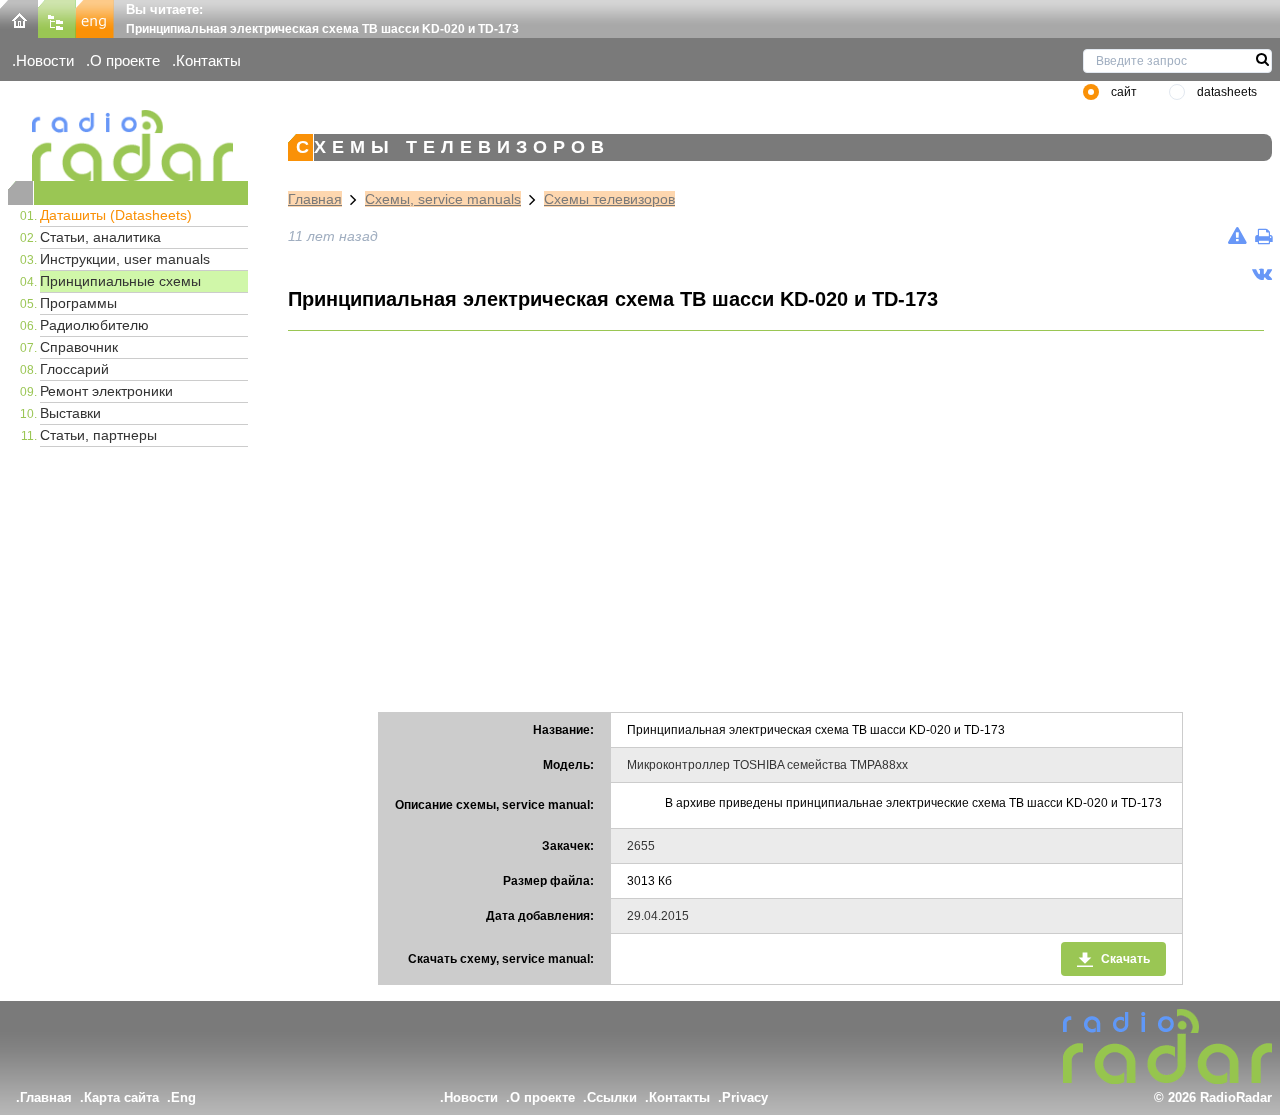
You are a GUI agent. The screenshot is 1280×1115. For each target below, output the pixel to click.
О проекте (125, 60)
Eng (183, 1097)
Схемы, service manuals (443, 199)
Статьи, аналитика (100, 237)
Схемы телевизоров (609, 199)
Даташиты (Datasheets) (116, 215)
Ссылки (612, 1097)
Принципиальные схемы (120, 281)
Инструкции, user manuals (125, 259)
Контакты (208, 60)
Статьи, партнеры (98, 435)
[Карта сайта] (57, 17)
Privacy (745, 1097)
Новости (45, 60)
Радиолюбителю (94, 325)
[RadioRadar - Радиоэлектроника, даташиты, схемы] (128, 145)
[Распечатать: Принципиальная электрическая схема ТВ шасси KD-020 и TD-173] (1263, 236)
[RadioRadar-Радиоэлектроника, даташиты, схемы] (19, 17)
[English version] (95, 17)
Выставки (70, 413)
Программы (78, 303)
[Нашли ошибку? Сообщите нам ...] (1237, 236)
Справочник (79, 347)
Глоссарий (74, 369)
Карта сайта (121, 1097)
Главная (315, 199)
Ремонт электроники (106, 391)
